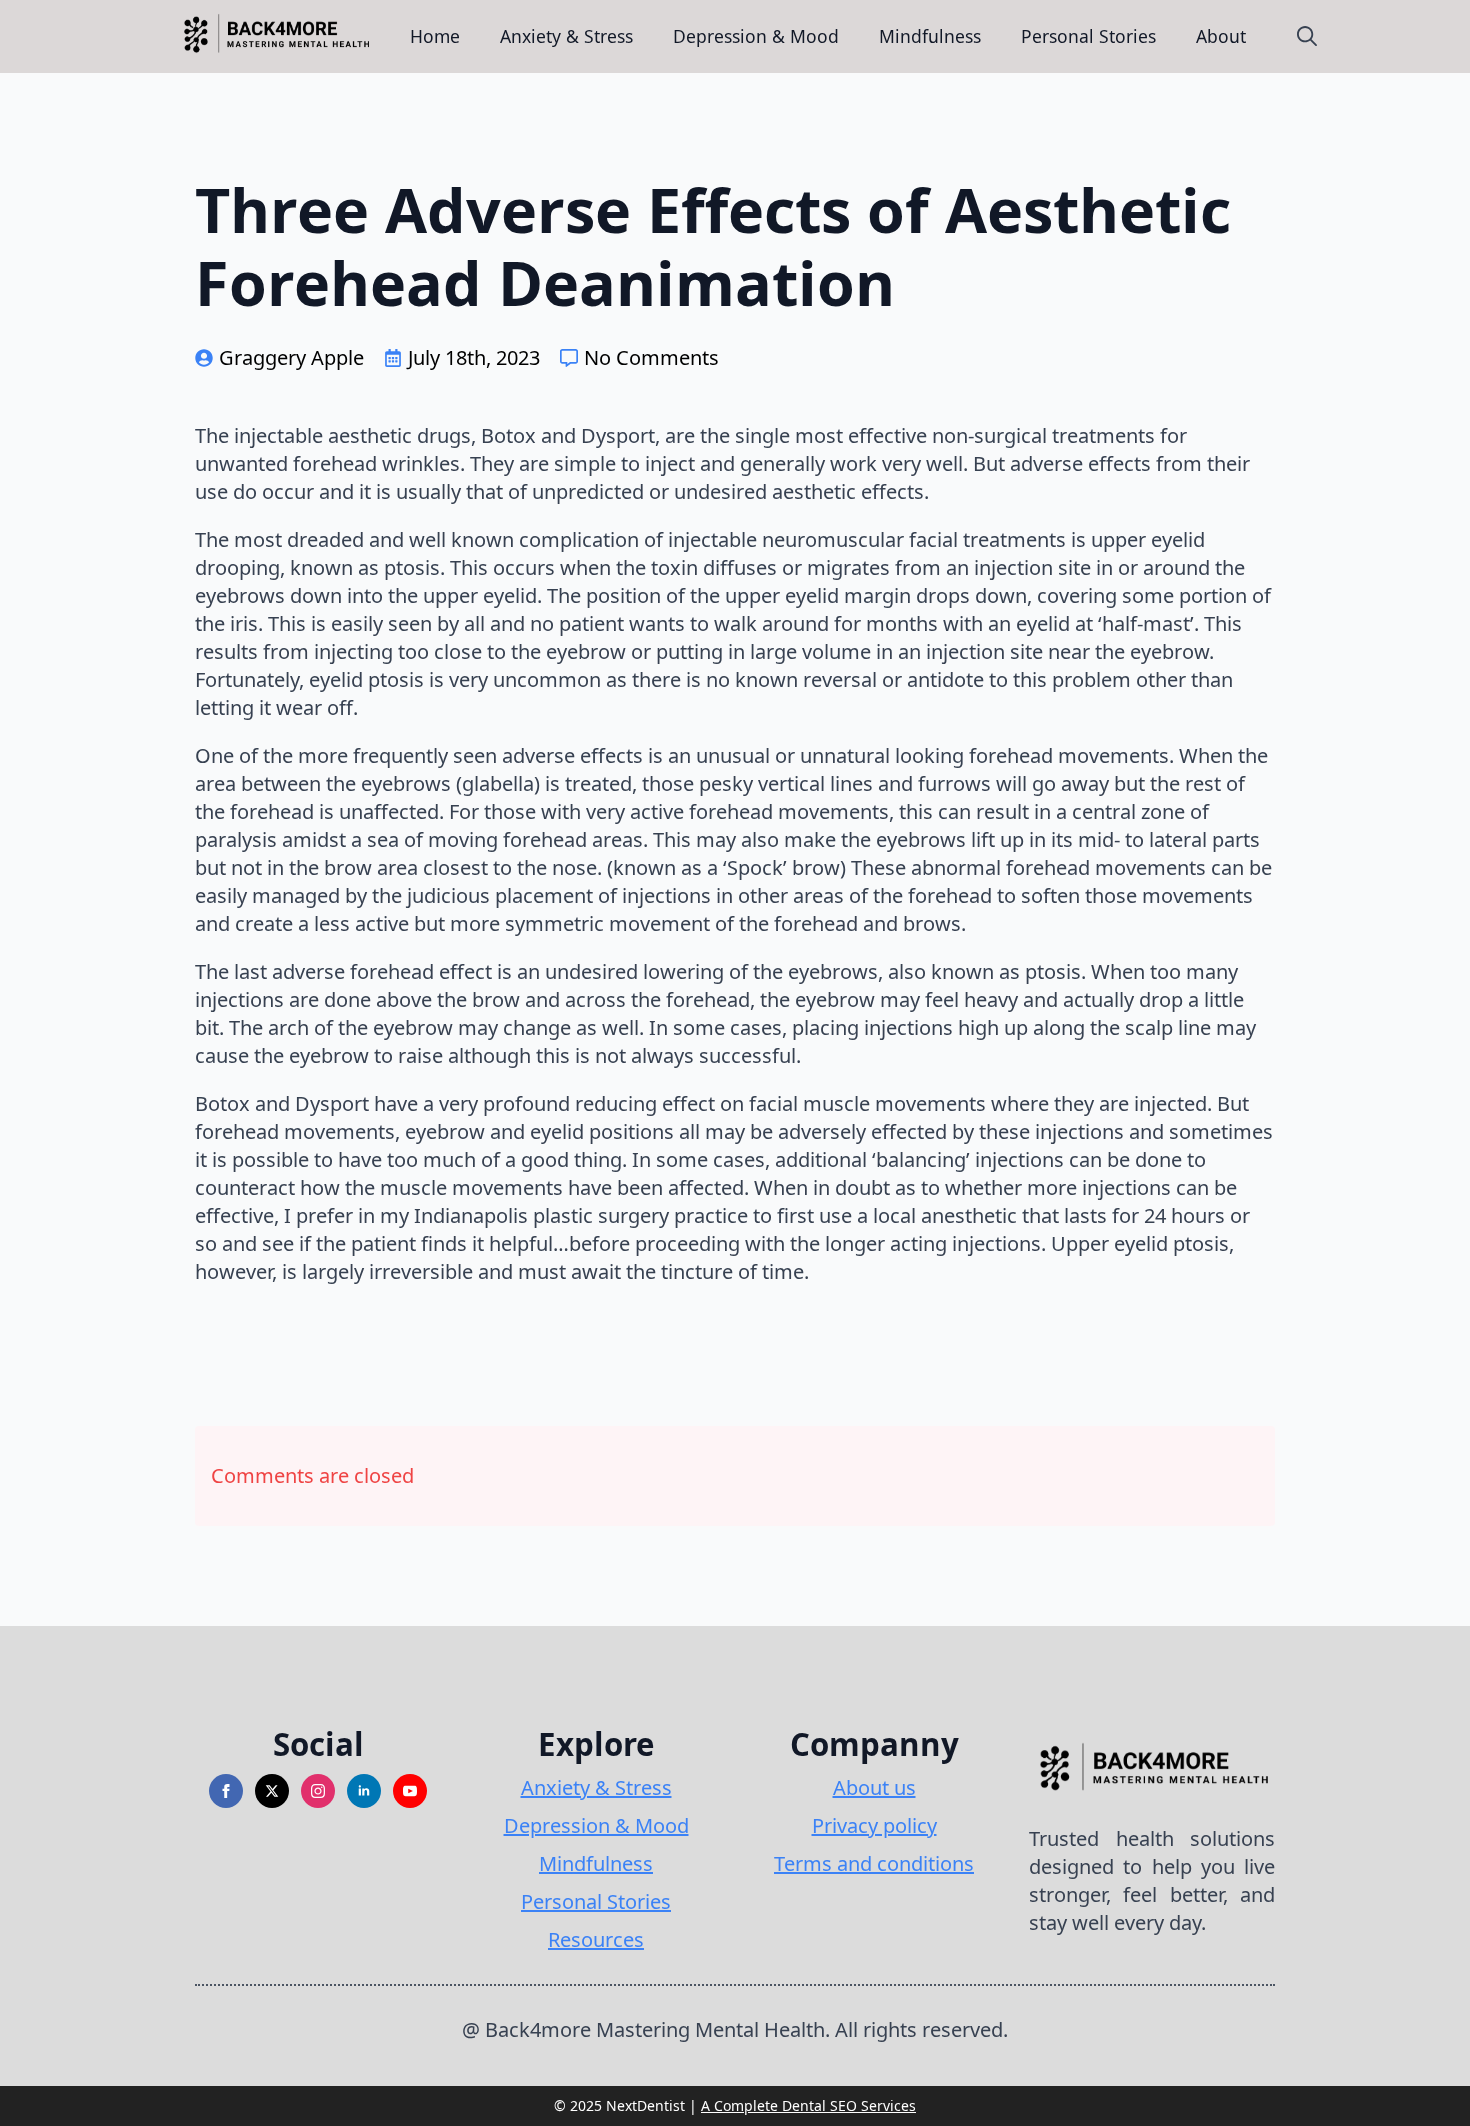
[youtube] (410, 1791)
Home (435, 36)
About (1221, 36)
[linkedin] (364, 1791)
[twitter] (272, 1791)
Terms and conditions (874, 1863)
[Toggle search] (1307, 36)
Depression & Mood (756, 36)
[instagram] (318, 1791)
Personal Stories (1088, 36)
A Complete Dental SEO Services (808, 2105)
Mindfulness (930, 36)
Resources (596, 1939)
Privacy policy (874, 1825)
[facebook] (226, 1791)
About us (874, 1787)
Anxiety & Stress (566, 36)
